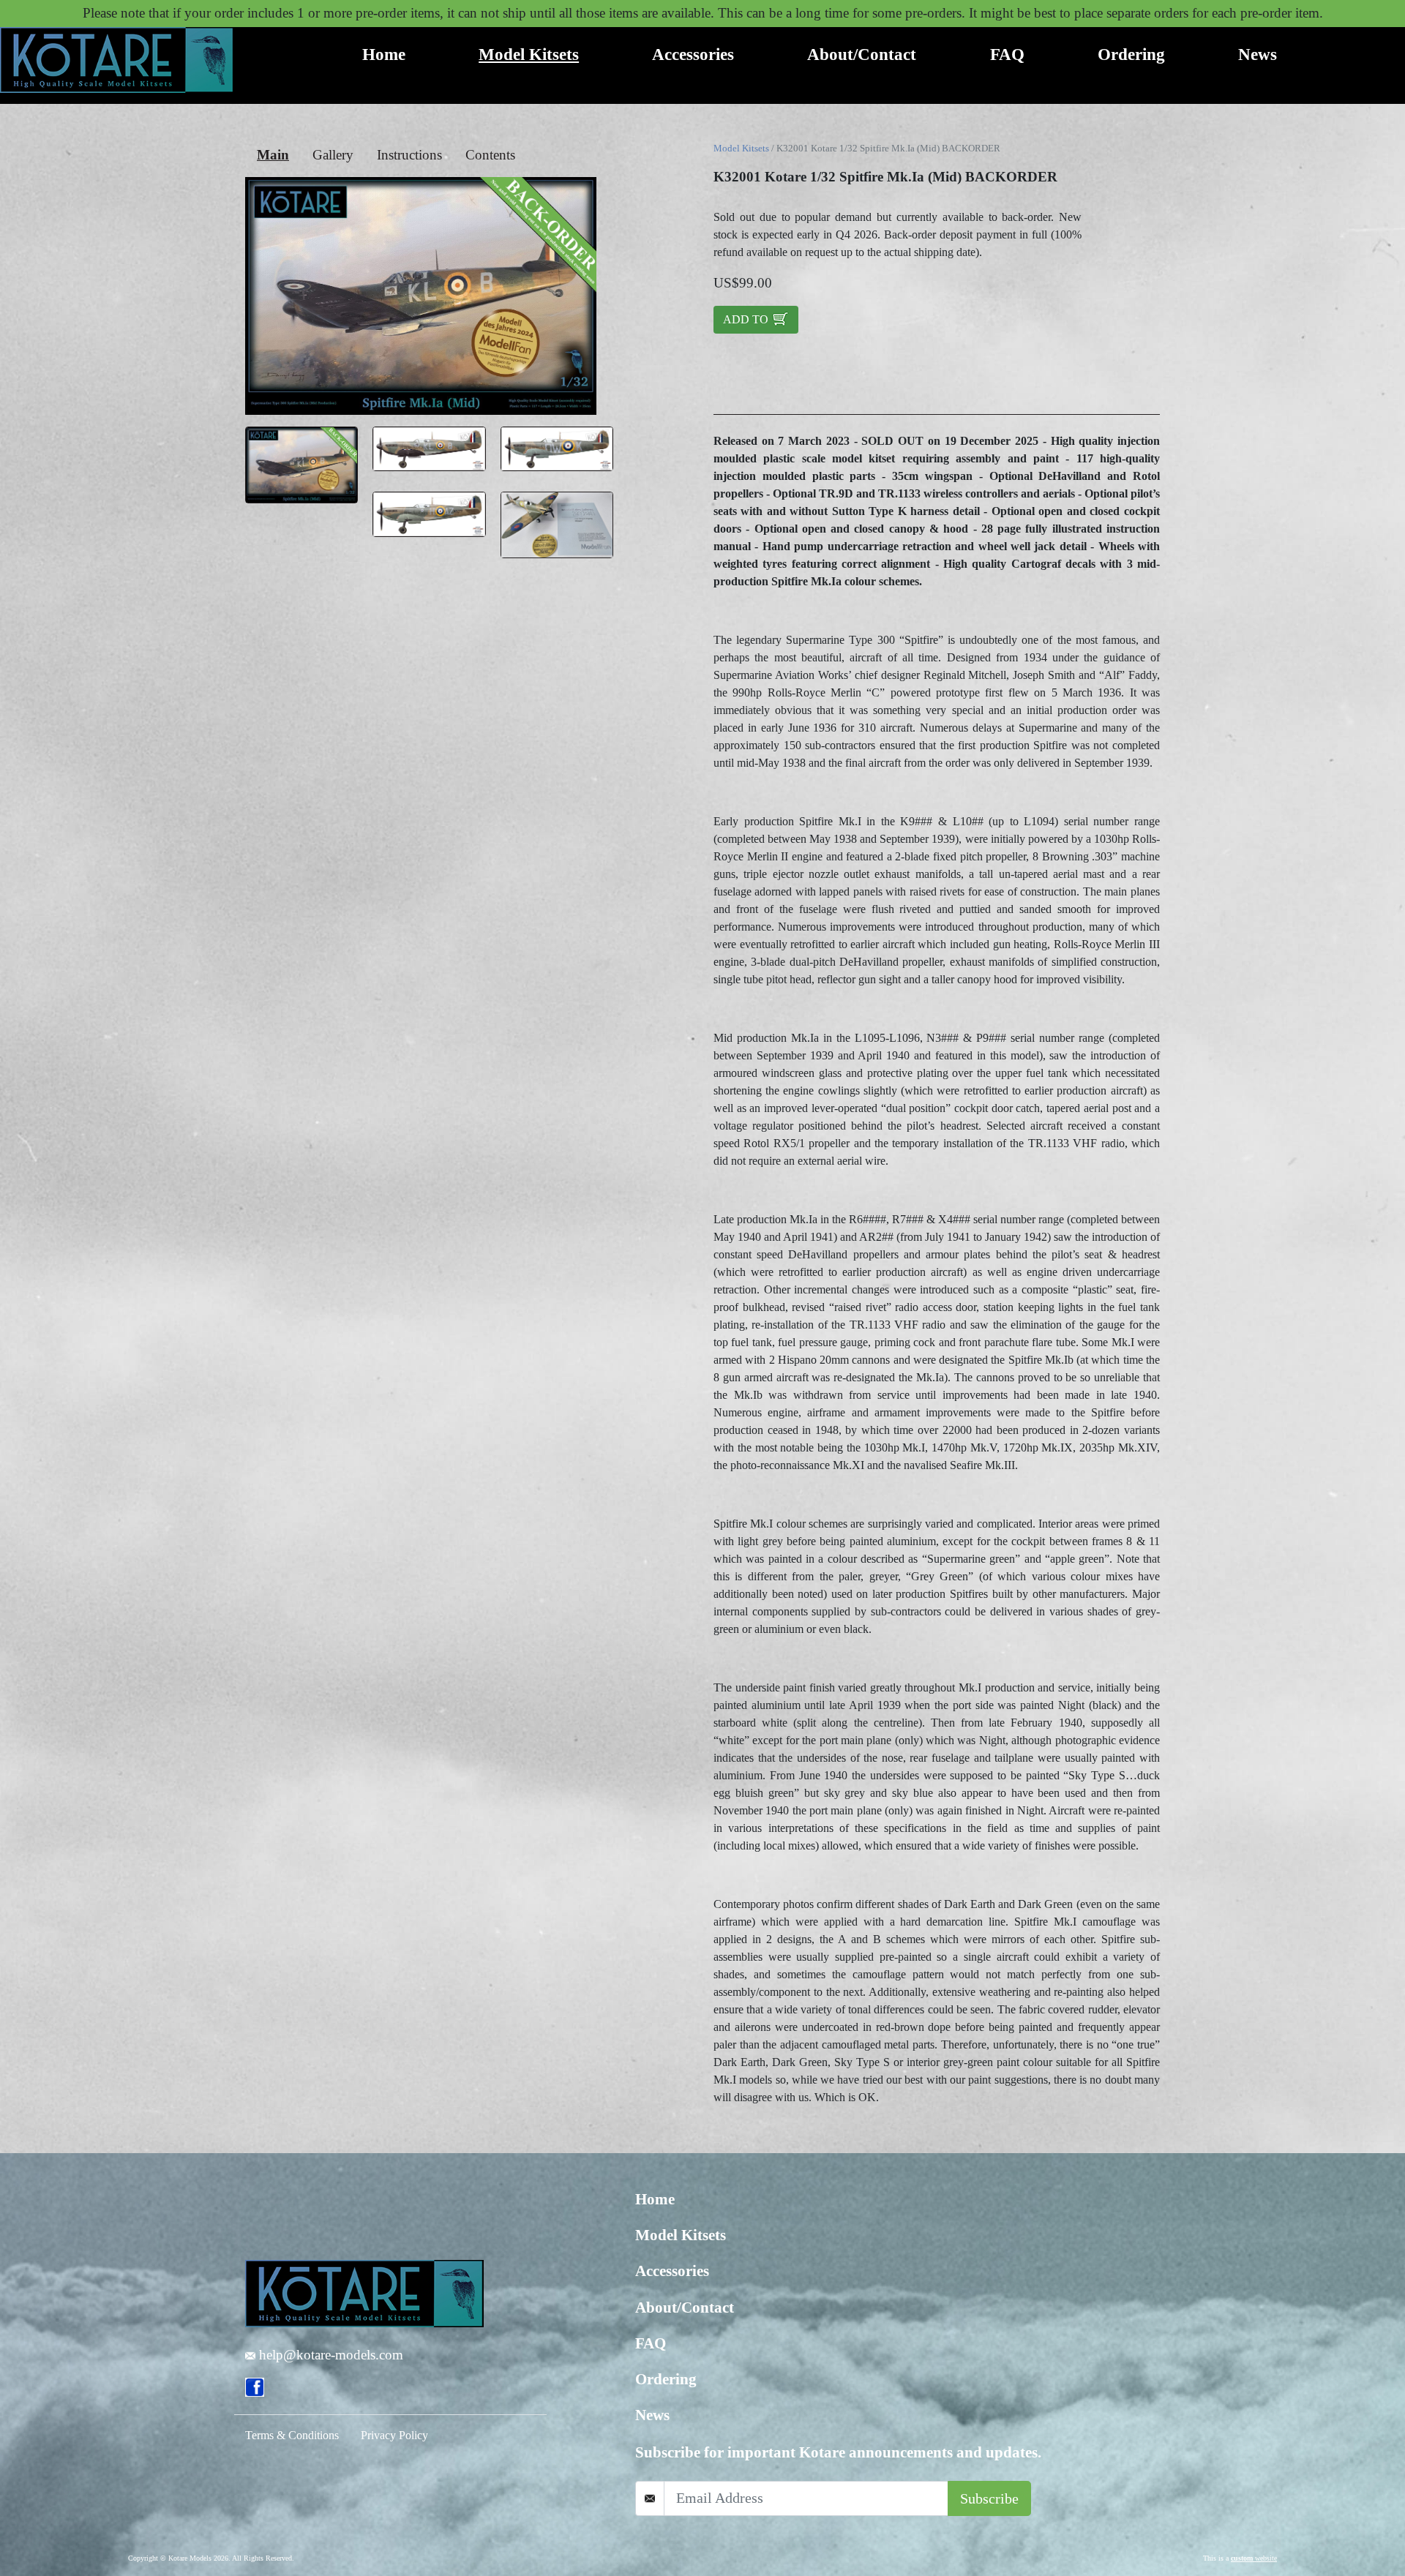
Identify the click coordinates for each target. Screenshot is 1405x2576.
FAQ (1007, 54)
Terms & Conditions (292, 2435)
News (1258, 54)
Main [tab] (273, 155)
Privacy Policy (394, 2435)
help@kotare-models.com (329, 2355)
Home (384, 54)
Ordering (1131, 54)
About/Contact (862, 54)
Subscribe (989, 2498)
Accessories (693, 54)
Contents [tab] (490, 155)
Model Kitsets (529, 54)
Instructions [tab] (409, 155)
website (1254, 2558)
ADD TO (747, 319)
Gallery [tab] (333, 155)
